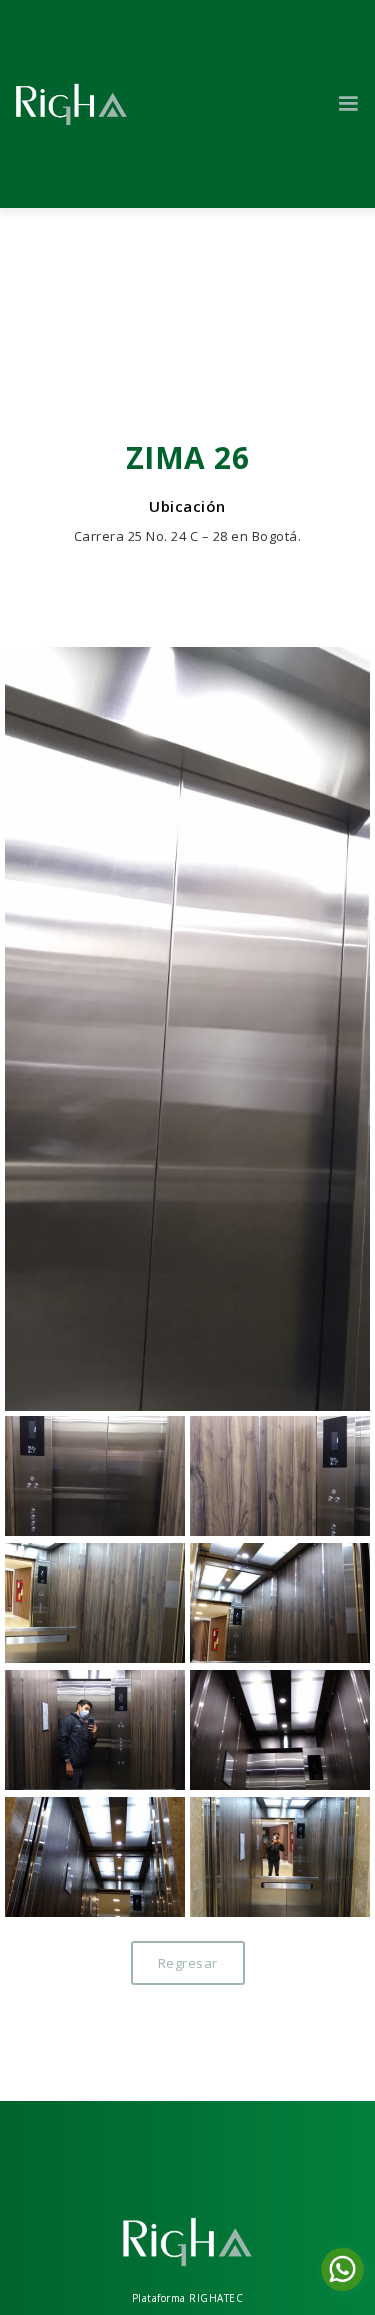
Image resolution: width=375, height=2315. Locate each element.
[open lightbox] (187, 1029)
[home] (71, 104)
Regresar (188, 1963)
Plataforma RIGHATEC (188, 2298)
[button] (348, 104)
